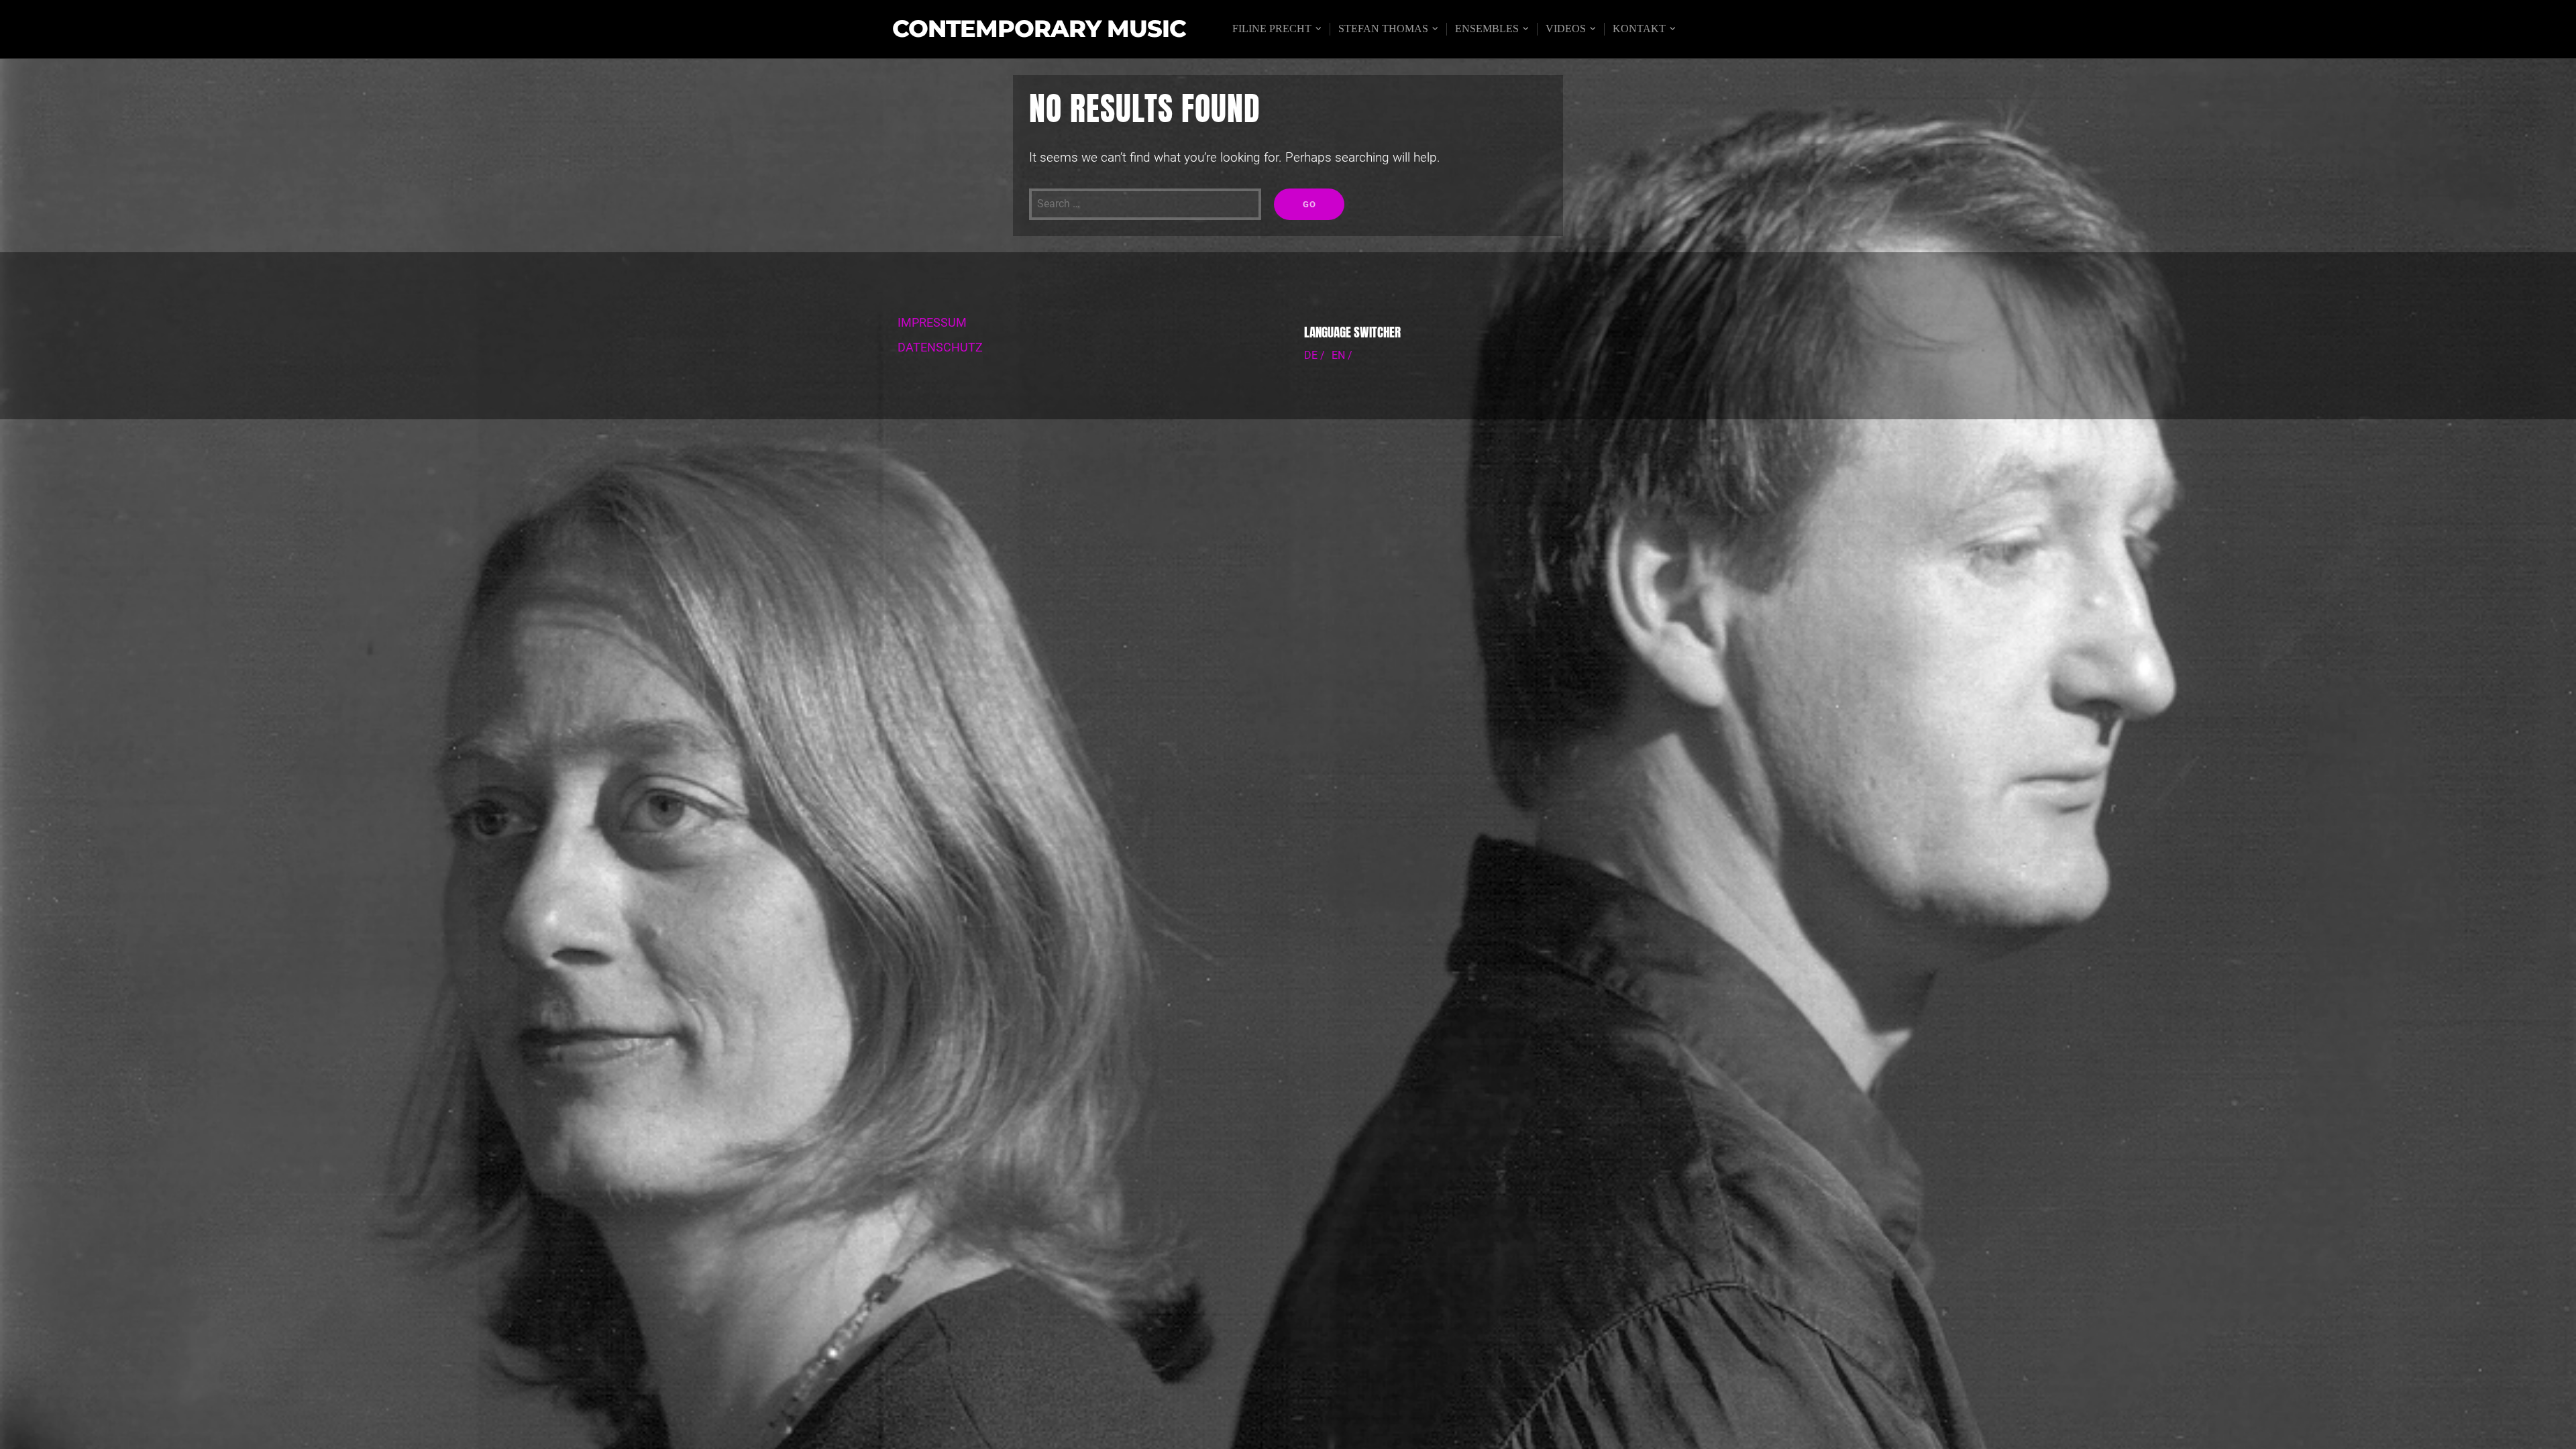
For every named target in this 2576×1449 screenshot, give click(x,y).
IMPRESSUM (932, 323)
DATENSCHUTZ (940, 347)
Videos (1566, 29)
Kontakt (1639, 29)
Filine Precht (1272, 29)
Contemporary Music (1039, 29)
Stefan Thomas (1383, 29)
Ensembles (1487, 29)
